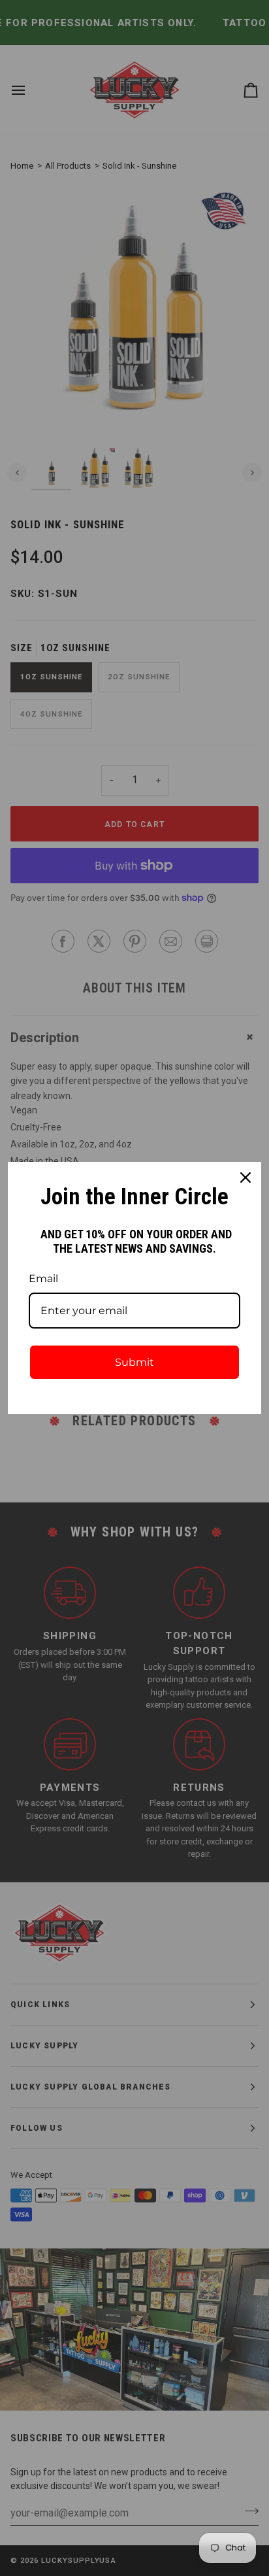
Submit (134, 1362)
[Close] (245, 1178)
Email (43, 1279)
